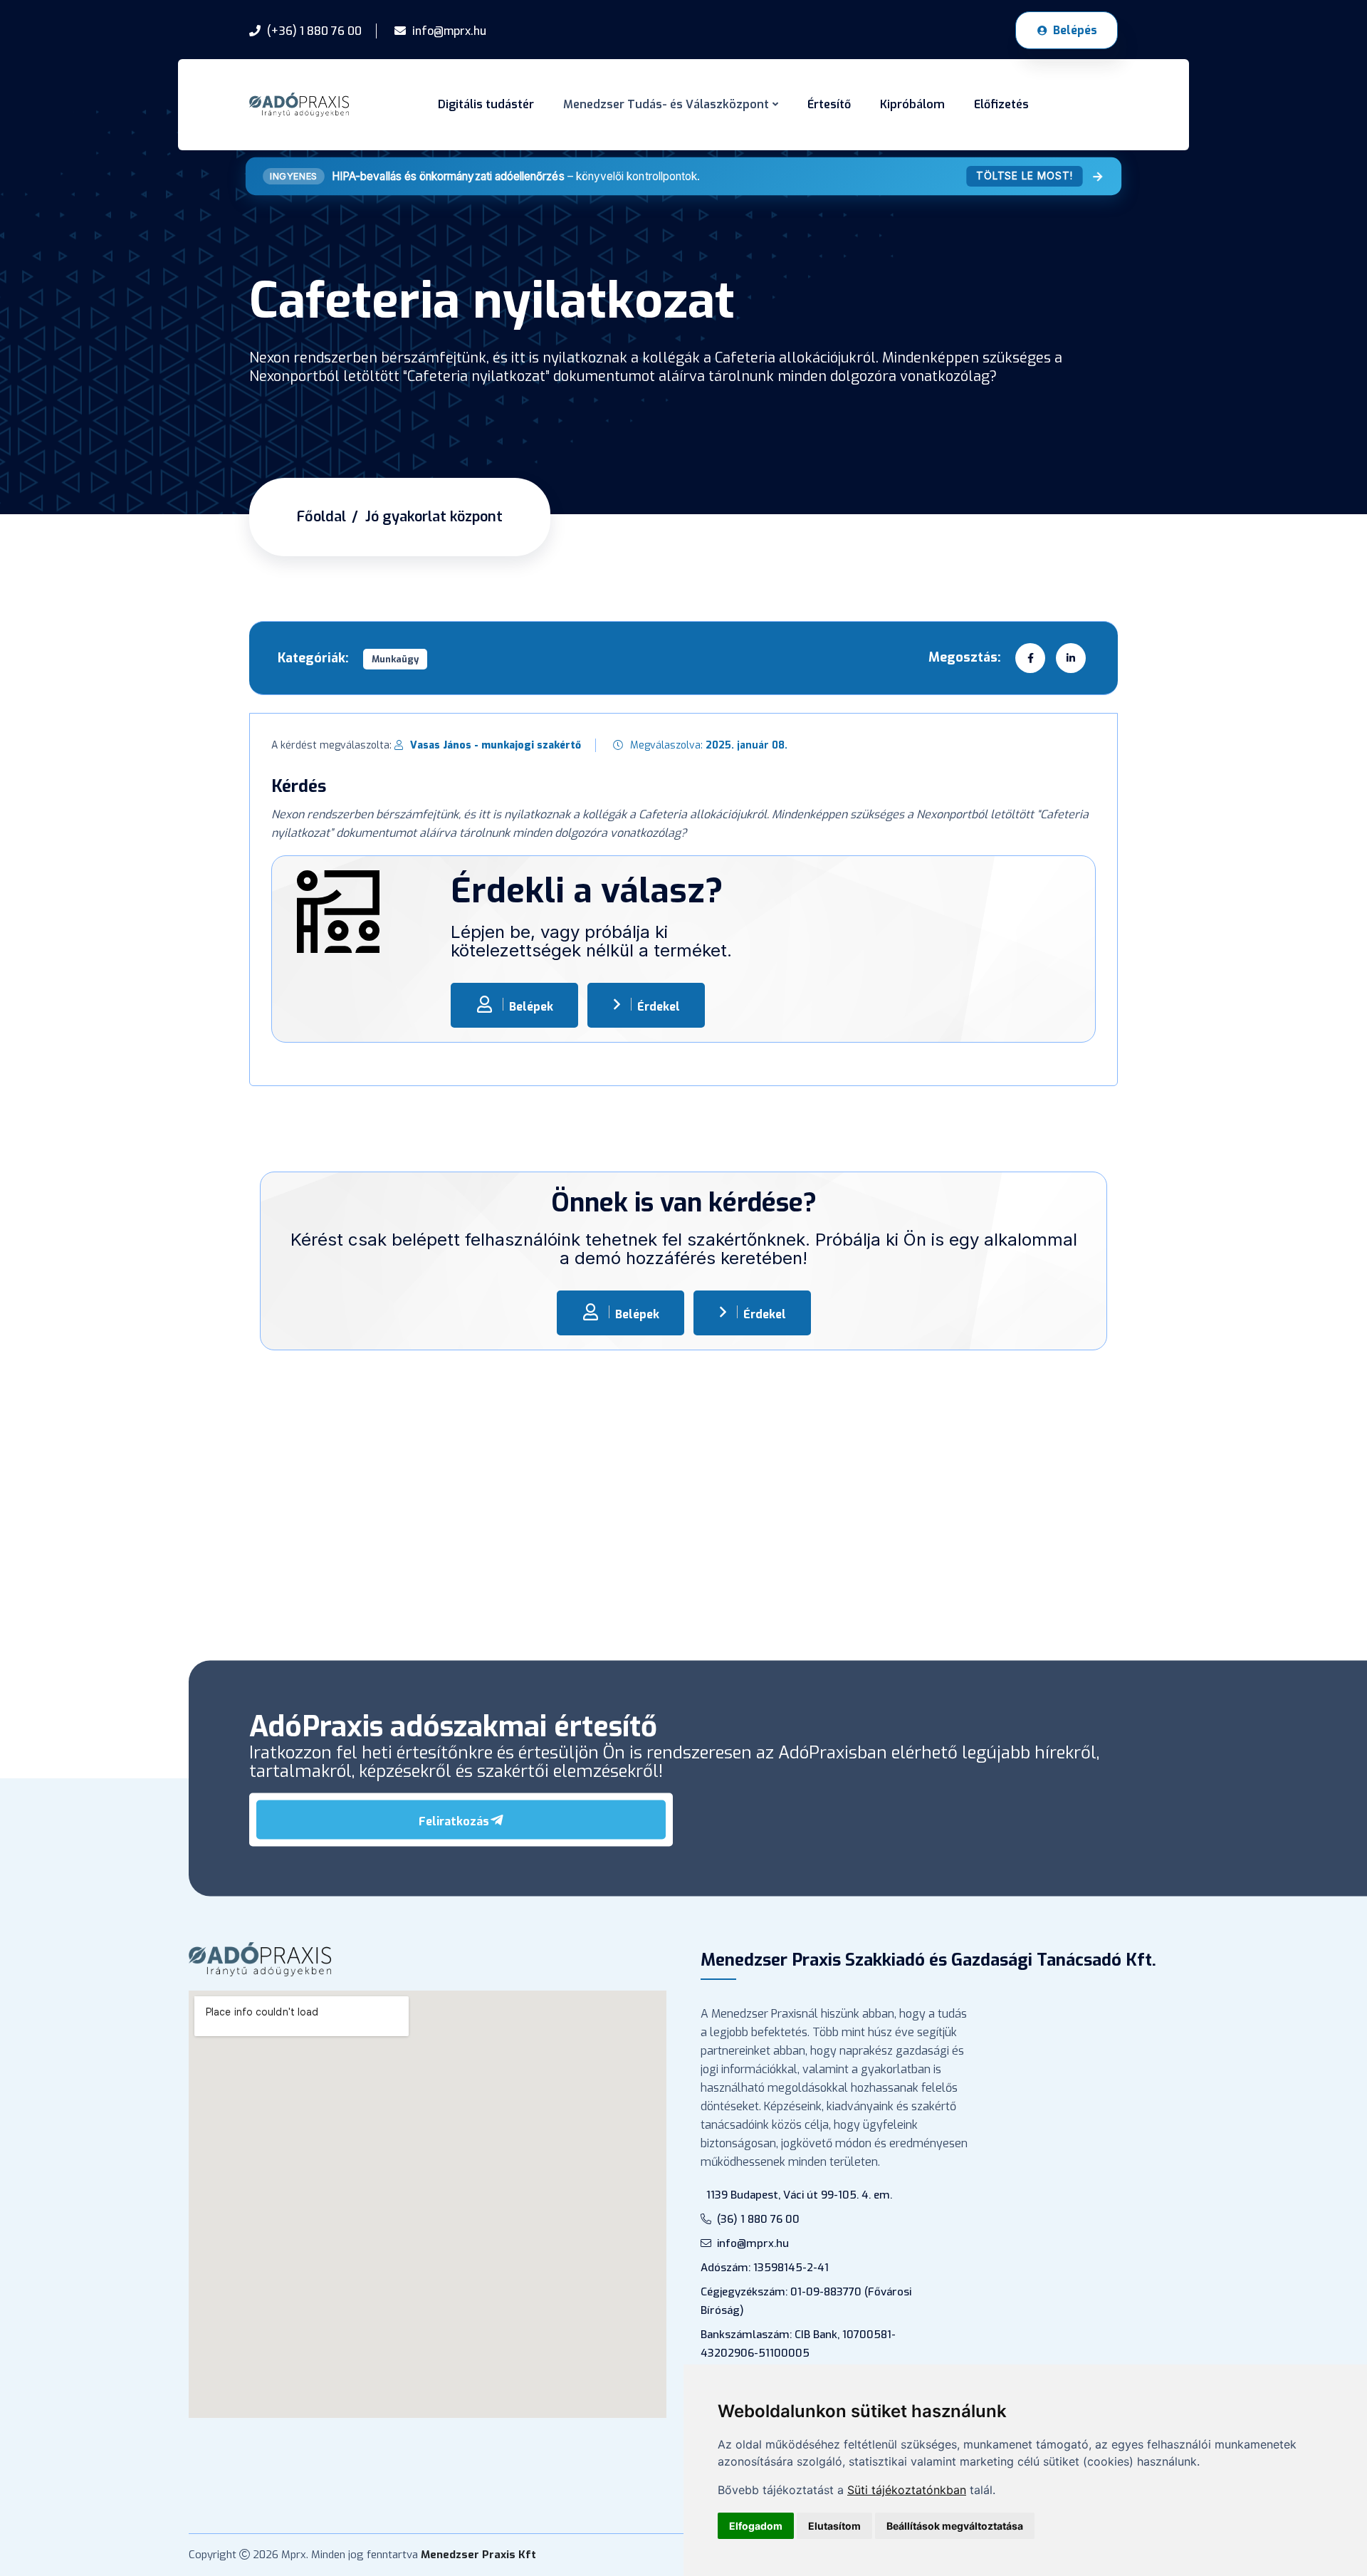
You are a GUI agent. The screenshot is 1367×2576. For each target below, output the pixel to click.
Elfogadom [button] (756, 2526)
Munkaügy (395, 659)
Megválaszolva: (709, 745)
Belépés (1075, 30)
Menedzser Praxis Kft (478, 2555)
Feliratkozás (454, 1821)
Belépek (531, 1007)
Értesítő (829, 104)
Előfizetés (1001, 104)
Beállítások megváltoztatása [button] (955, 2526)
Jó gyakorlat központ (434, 517)
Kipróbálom (912, 104)
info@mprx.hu (753, 2243)
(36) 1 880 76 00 (758, 2219)
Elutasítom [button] (834, 2526)
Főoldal (321, 517)
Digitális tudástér (486, 104)
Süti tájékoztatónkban (907, 2490)
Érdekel (659, 1007)
